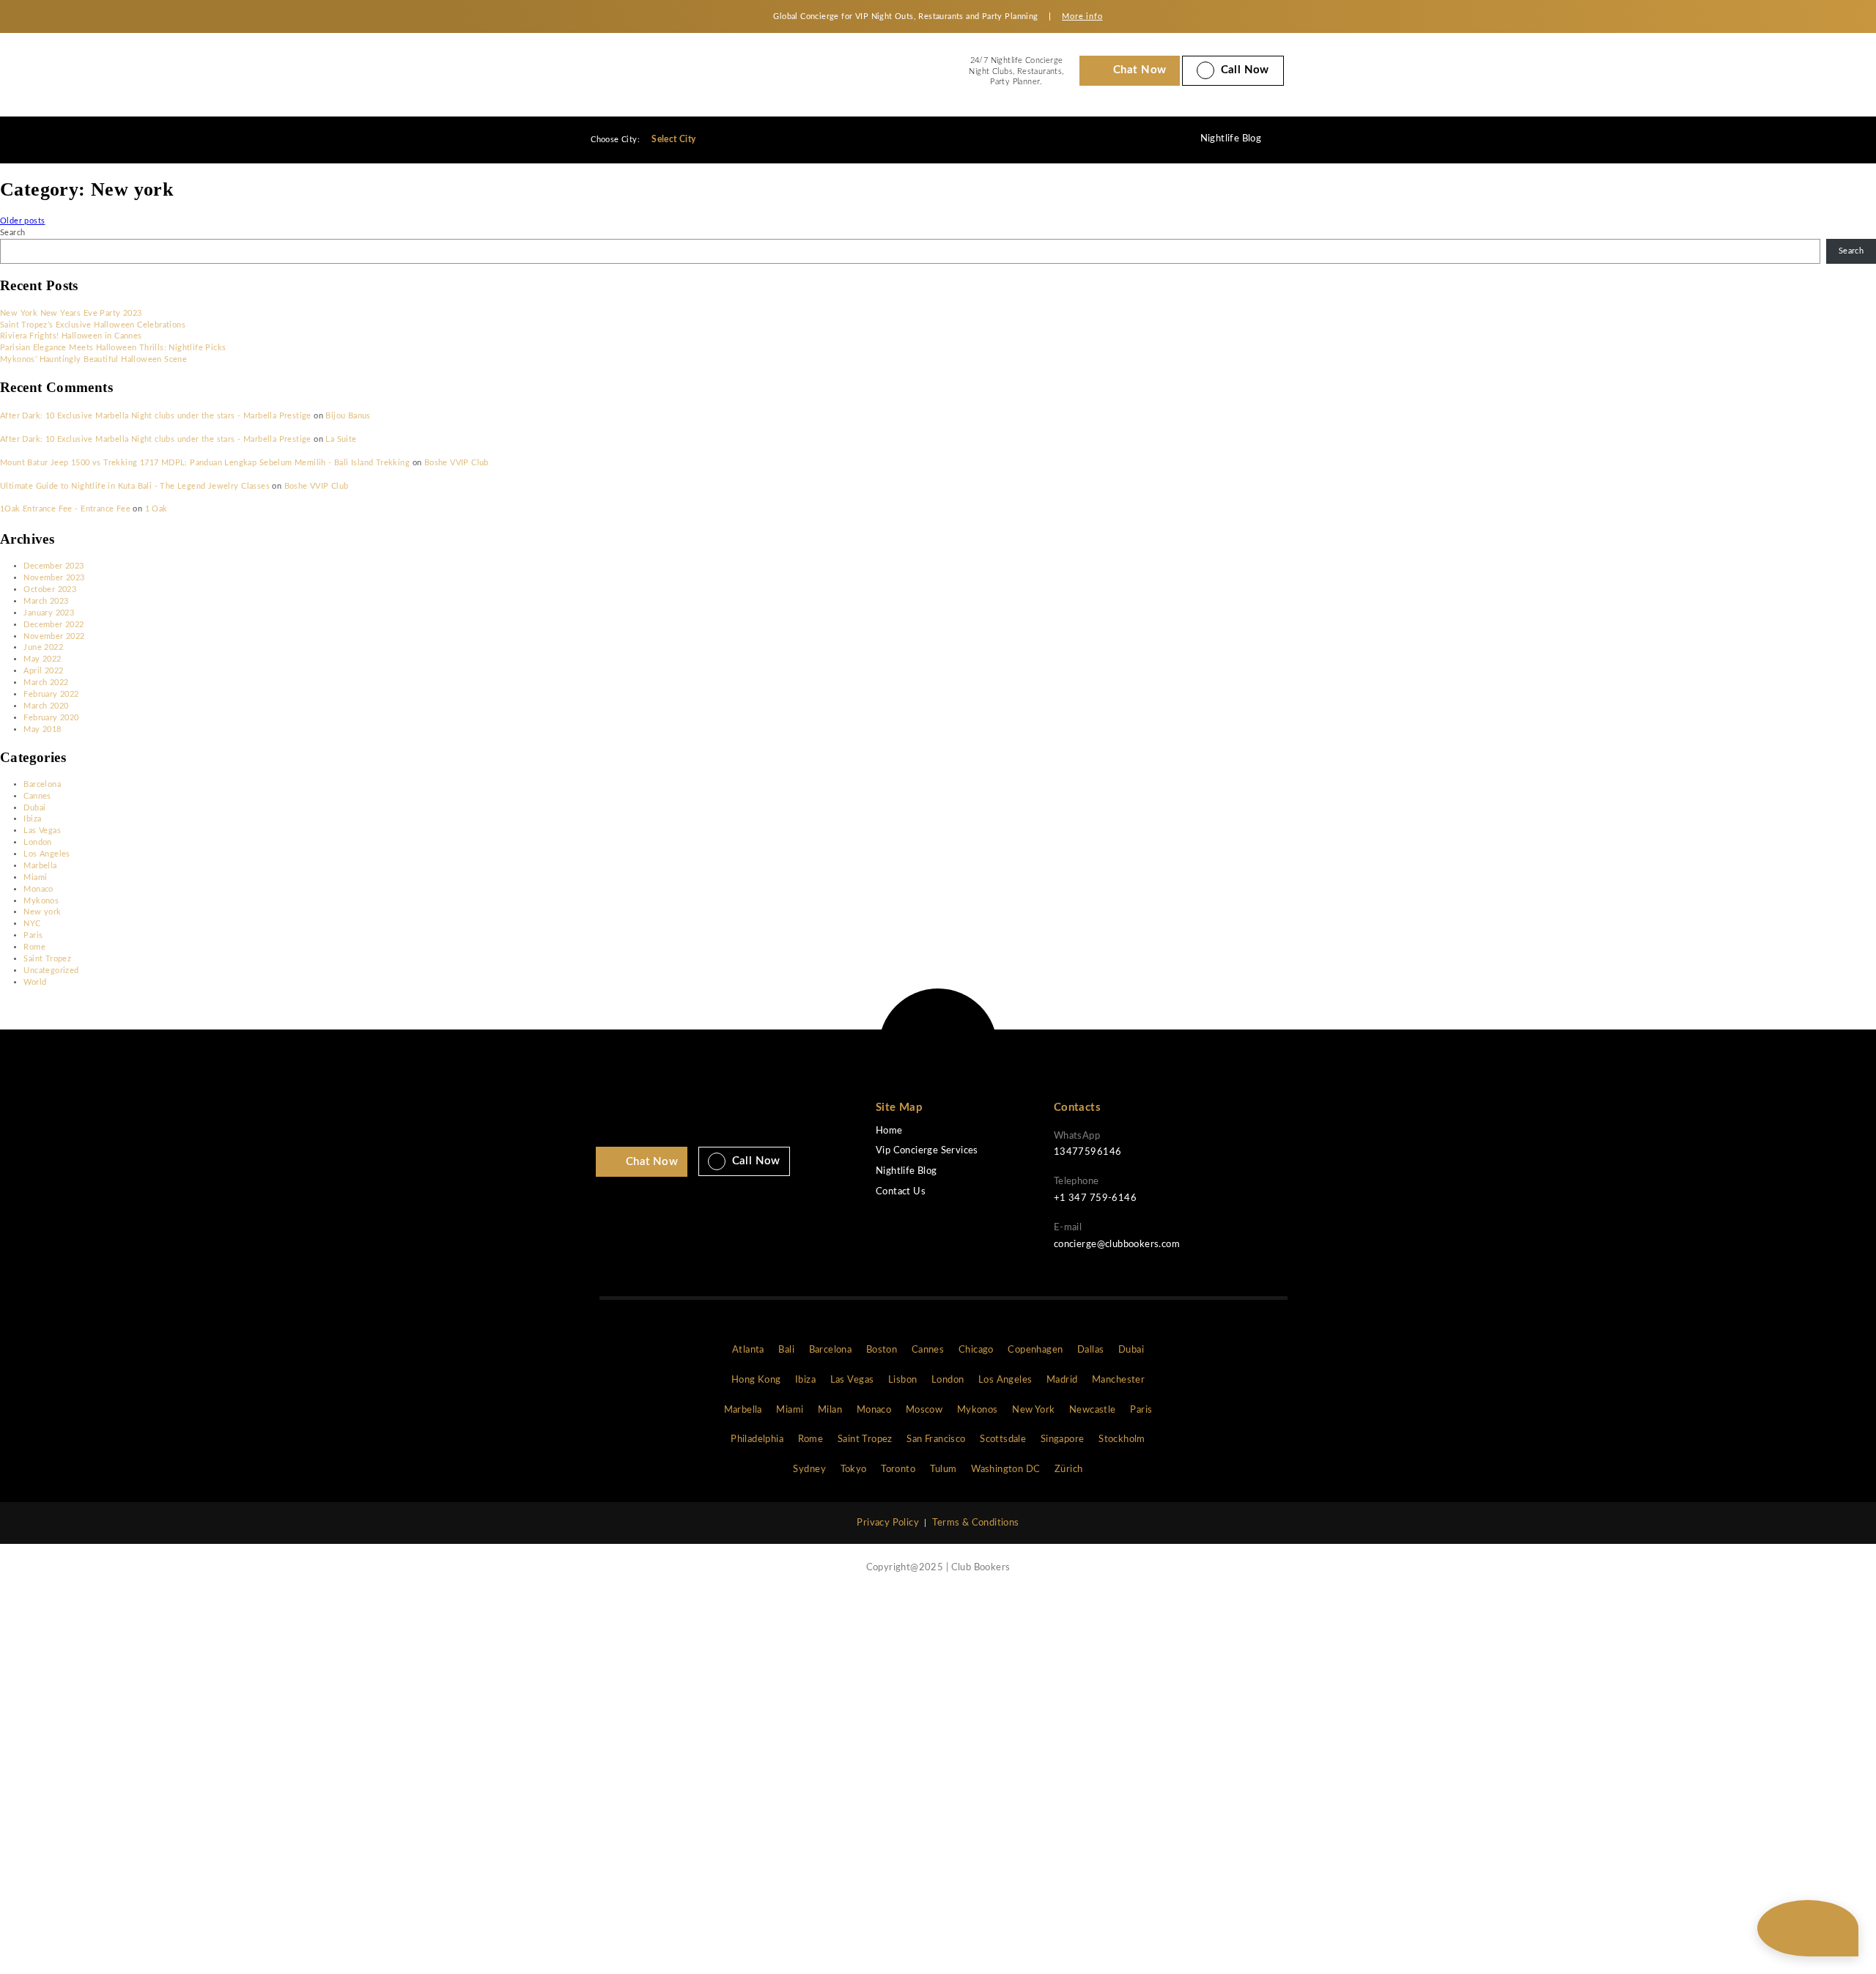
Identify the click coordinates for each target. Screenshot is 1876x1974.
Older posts (22, 221)
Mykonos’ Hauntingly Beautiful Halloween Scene (93, 359)
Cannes (37, 796)
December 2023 (53, 566)
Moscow (924, 1410)
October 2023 (50, 589)
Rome (34, 947)
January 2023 (49, 613)
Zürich (1068, 1470)
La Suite (341, 439)
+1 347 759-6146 (1095, 1198)
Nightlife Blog (1231, 139)
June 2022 (43, 647)
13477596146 (1087, 1152)
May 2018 (42, 729)
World (35, 982)
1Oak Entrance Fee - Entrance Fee (65, 509)
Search (12, 233)
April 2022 (43, 671)
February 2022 (51, 694)
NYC (32, 924)
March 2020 (46, 706)
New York (1033, 1410)
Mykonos (41, 901)
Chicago (976, 1350)
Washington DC (1005, 1470)
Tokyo (854, 1470)
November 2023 (54, 578)
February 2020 (51, 718)
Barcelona (42, 784)
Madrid (1062, 1380)
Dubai (34, 808)
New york (42, 912)
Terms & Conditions (975, 1523)
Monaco (38, 889)
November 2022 (54, 636)
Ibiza (32, 819)
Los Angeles (47, 854)
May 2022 (42, 659)
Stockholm (1122, 1439)
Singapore (1063, 1439)
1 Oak (156, 509)
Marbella (40, 866)
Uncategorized (51, 971)
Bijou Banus (348, 416)
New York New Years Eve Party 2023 (71, 313)
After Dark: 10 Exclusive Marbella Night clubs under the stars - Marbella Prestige (156, 416)
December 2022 (53, 625)
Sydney (809, 1470)
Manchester (1118, 1380)
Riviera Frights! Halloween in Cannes (71, 336)
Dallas (1090, 1350)
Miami (35, 877)
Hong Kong (756, 1380)
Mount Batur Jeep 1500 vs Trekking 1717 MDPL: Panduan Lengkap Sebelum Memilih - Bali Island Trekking (205, 463)
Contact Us (901, 1192)
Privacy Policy (888, 1523)
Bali (786, 1350)
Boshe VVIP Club (457, 463)
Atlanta (748, 1350)
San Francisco (936, 1439)
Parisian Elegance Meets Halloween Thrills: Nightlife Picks (113, 348)
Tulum (943, 1470)
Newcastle (1093, 1410)
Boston (882, 1350)
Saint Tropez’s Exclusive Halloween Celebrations (93, 325)
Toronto (898, 1470)
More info (1082, 16)
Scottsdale (1003, 1439)
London (37, 842)
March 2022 (46, 683)
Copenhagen (1035, 1350)
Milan (830, 1410)
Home (889, 1131)
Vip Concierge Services (927, 1151)
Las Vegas (42, 831)
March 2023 (46, 601)
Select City (675, 139)
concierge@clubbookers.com (1117, 1245)
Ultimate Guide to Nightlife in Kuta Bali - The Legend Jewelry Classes (135, 486)
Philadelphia (757, 1439)
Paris (33, 935)
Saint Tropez (47, 959)
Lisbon (902, 1380)
